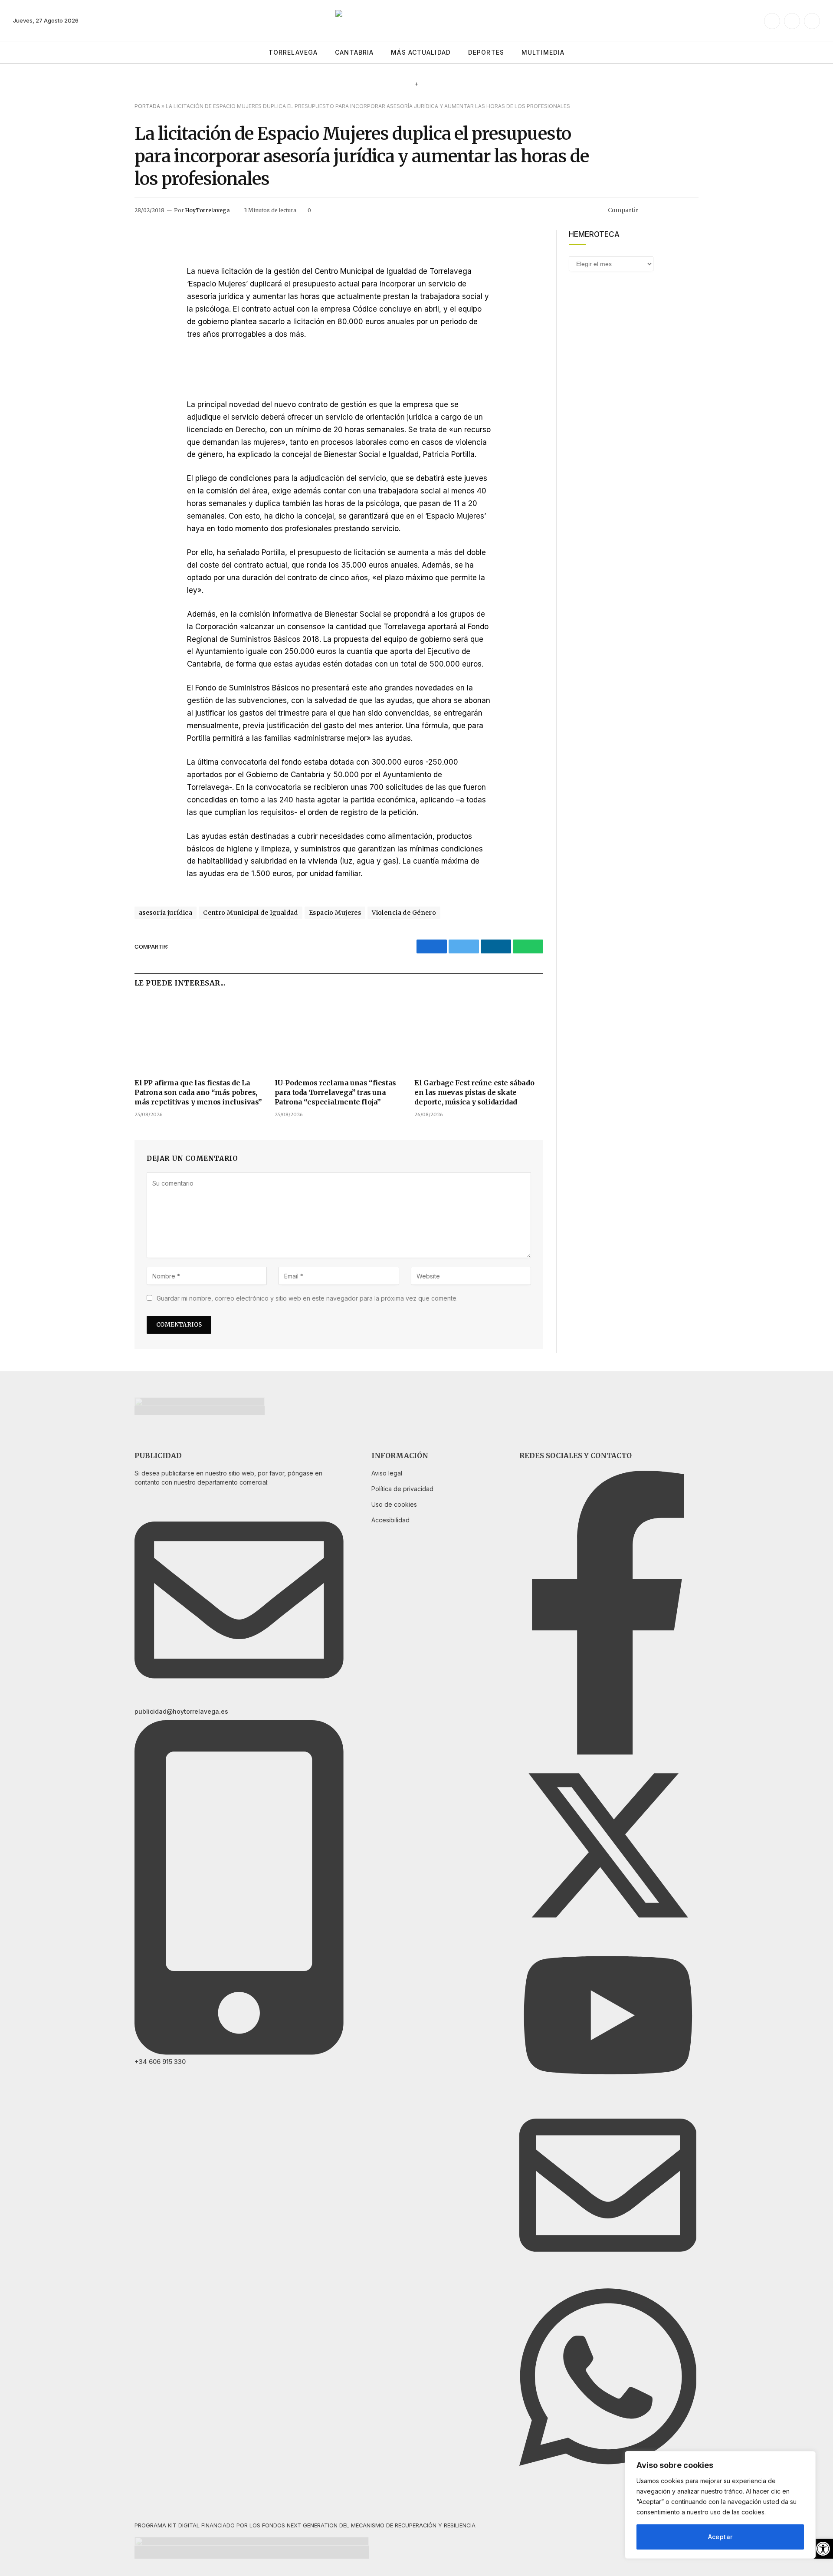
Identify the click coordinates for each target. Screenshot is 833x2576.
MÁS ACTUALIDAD (421, 52)
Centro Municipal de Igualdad (251, 913)
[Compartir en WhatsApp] (692, 210)
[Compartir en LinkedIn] (678, 210)
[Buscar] (817, 53)
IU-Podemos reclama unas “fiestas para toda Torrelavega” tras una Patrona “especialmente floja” (335, 1092)
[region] (720, 2505)
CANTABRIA (354, 52)
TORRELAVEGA (293, 52)
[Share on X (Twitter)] (664, 210)
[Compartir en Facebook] (650, 210)
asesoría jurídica (166, 913)
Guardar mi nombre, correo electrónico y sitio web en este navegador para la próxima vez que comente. (307, 1298)
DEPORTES (486, 52)
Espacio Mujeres (335, 913)
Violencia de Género (404, 913)
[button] (823, 2549)
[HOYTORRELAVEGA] (417, 21)
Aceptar (720, 2537)
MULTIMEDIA (543, 52)
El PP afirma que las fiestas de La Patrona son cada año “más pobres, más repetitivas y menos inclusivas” (198, 1092)
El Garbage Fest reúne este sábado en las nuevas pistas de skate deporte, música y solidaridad (474, 1092)
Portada (147, 106)
